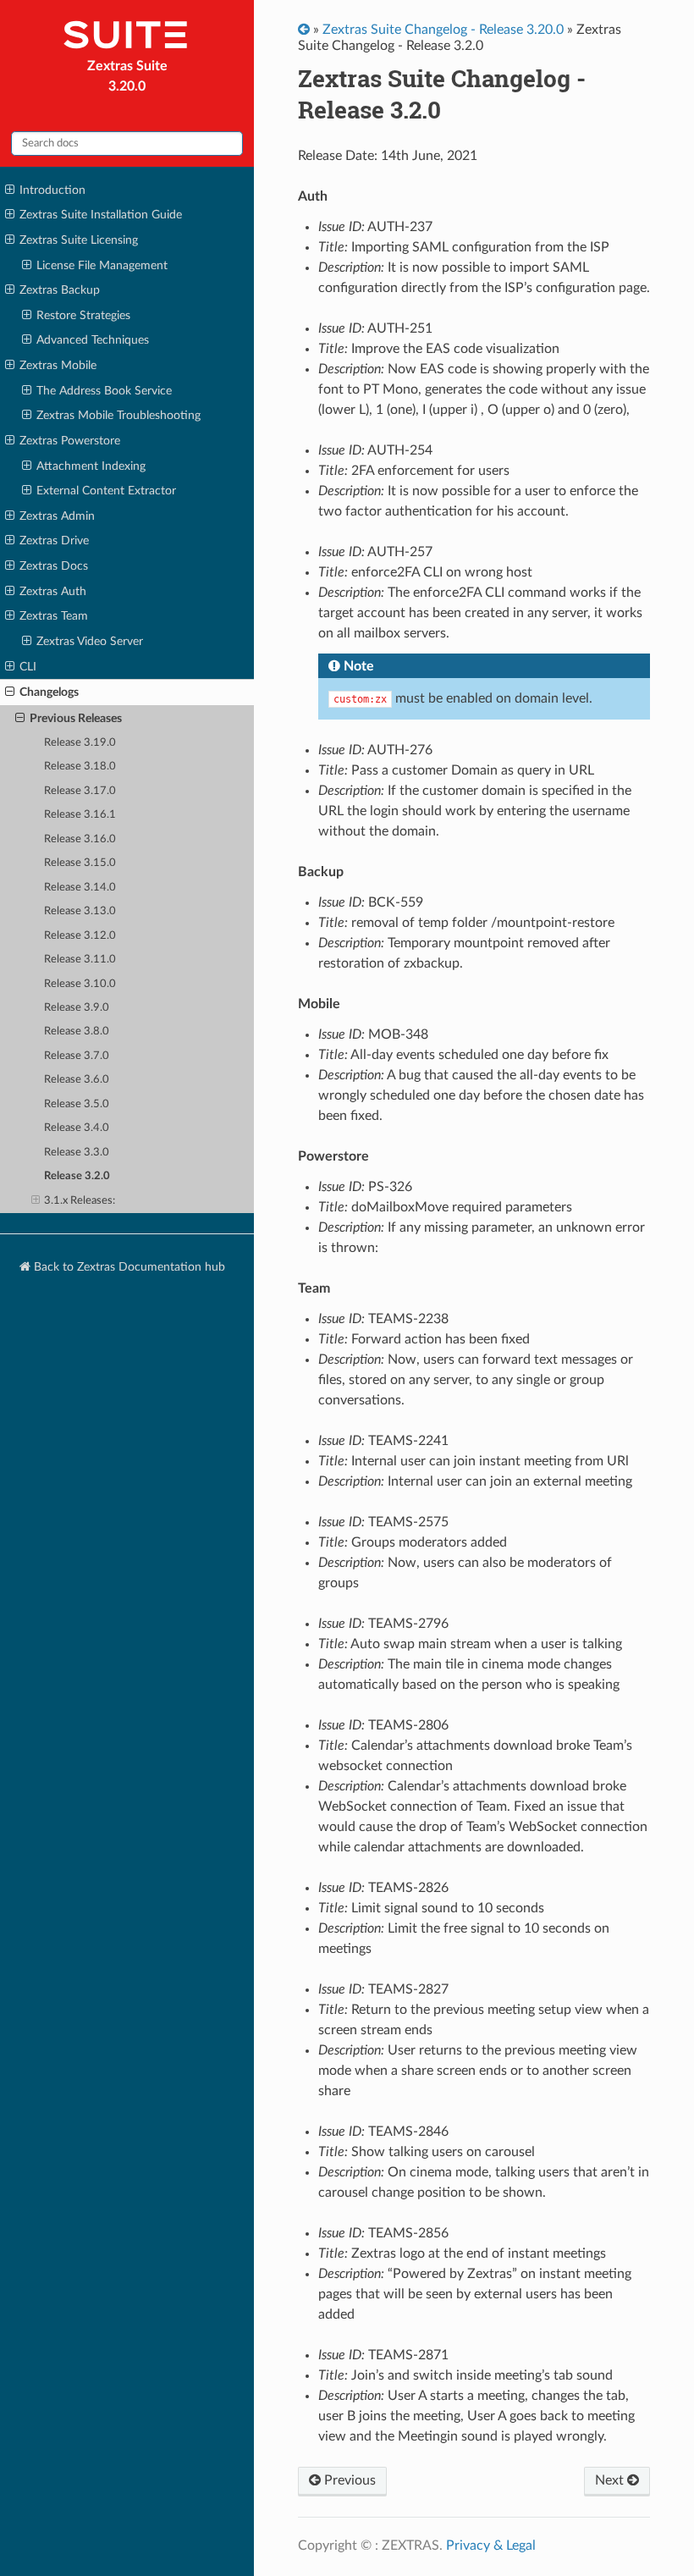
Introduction (52, 190)
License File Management (102, 265)
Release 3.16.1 (80, 815)
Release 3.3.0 (77, 1153)
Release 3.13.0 (80, 911)
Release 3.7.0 (77, 1056)
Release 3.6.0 (77, 1080)
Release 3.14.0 (80, 888)
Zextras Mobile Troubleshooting (118, 415)
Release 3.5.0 (77, 1104)
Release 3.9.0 (77, 1008)
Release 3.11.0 (80, 960)
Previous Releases (76, 718)
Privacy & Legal (491, 2546)
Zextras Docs (54, 566)
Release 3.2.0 (77, 1176)
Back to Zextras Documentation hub (128, 1267)
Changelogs (49, 692)
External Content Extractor (106, 491)
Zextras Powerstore (70, 441)
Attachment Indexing (91, 466)
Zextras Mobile (58, 365)
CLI (28, 667)
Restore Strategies (83, 315)
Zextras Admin (57, 516)
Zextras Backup (60, 290)
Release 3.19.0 (80, 743)
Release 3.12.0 (80, 936)
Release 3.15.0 (80, 863)
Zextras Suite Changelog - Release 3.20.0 (443, 30)
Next (611, 2480)
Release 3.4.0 (77, 1128)
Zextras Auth (53, 591)
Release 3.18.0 (80, 767)
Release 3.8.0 (77, 1032)
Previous (348, 2480)
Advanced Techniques (93, 340)
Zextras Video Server (90, 641)
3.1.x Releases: (80, 1201)
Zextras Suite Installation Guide (101, 215)
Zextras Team (54, 616)
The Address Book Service (104, 391)
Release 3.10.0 (80, 984)
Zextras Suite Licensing (79, 240)
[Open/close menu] (10, 190)
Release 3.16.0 (80, 839)
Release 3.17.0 (80, 791)
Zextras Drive (54, 541)
